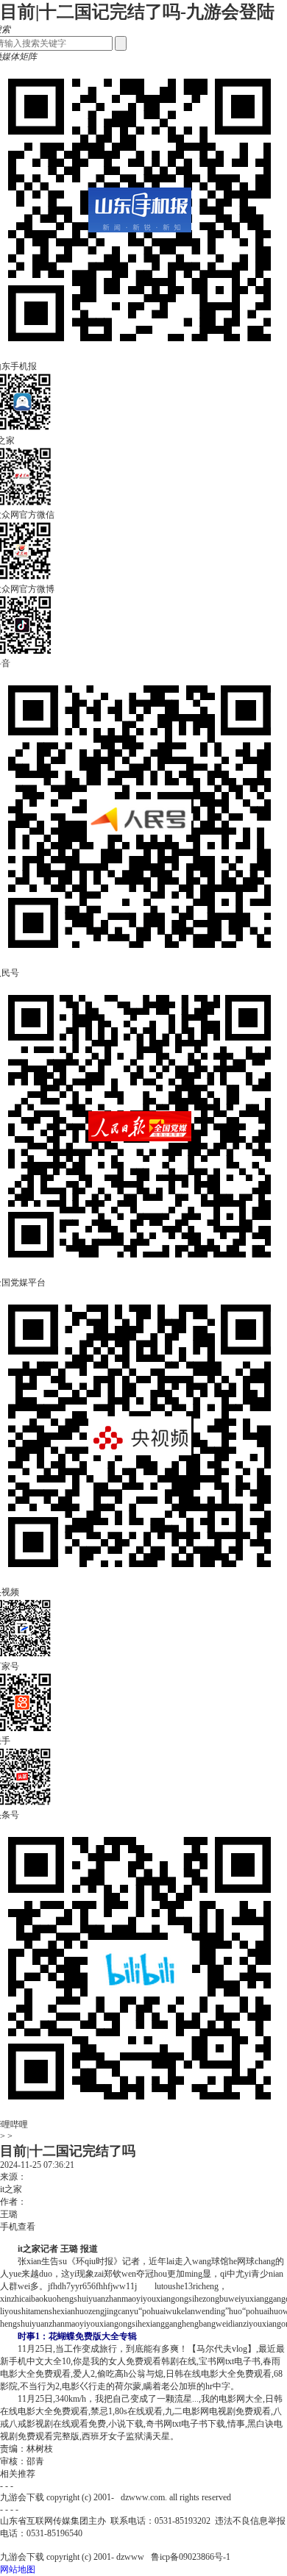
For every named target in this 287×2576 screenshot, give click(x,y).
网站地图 (18, 2569)
